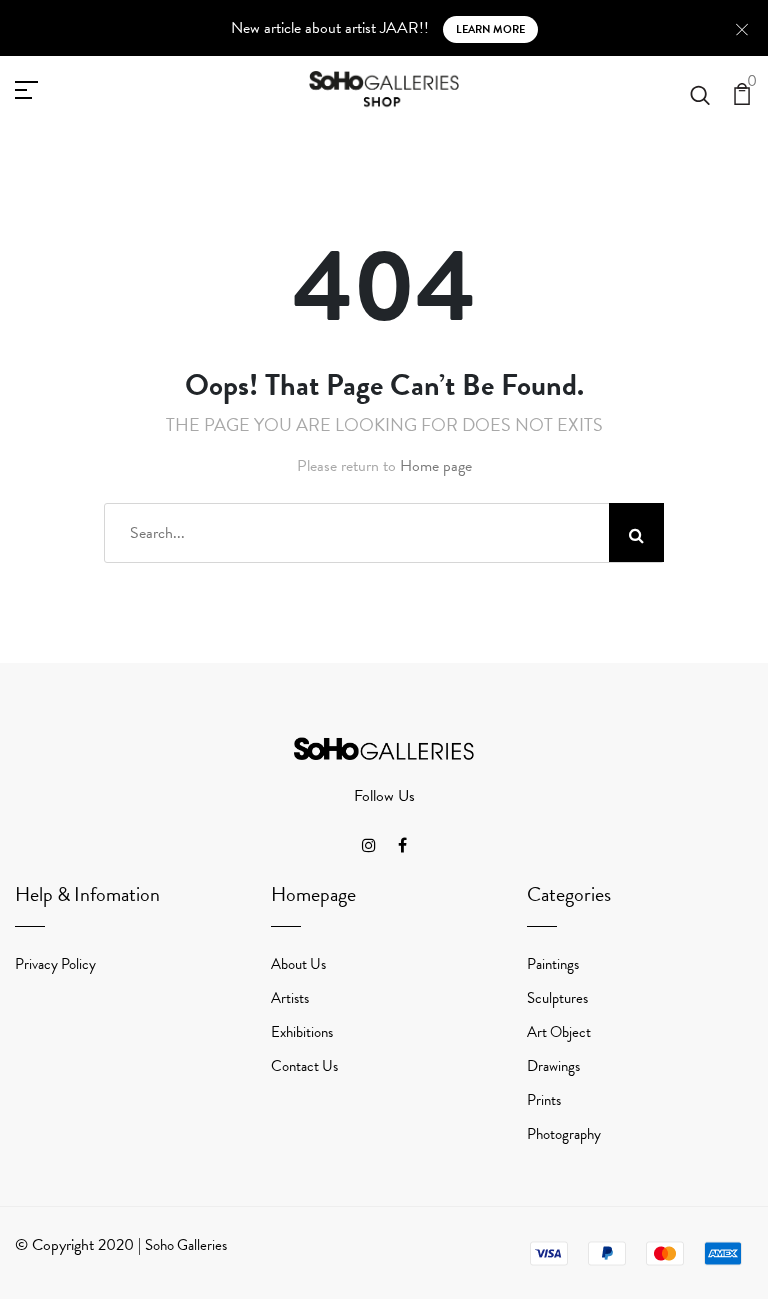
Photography (564, 1134)
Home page (436, 466)
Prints (544, 1100)
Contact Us (304, 1066)
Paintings (553, 964)
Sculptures (557, 998)
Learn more (490, 29)
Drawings (553, 1066)
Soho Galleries (186, 1245)
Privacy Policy (55, 964)
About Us (298, 964)
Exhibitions (302, 1032)
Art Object (559, 1032)
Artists (290, 998)
